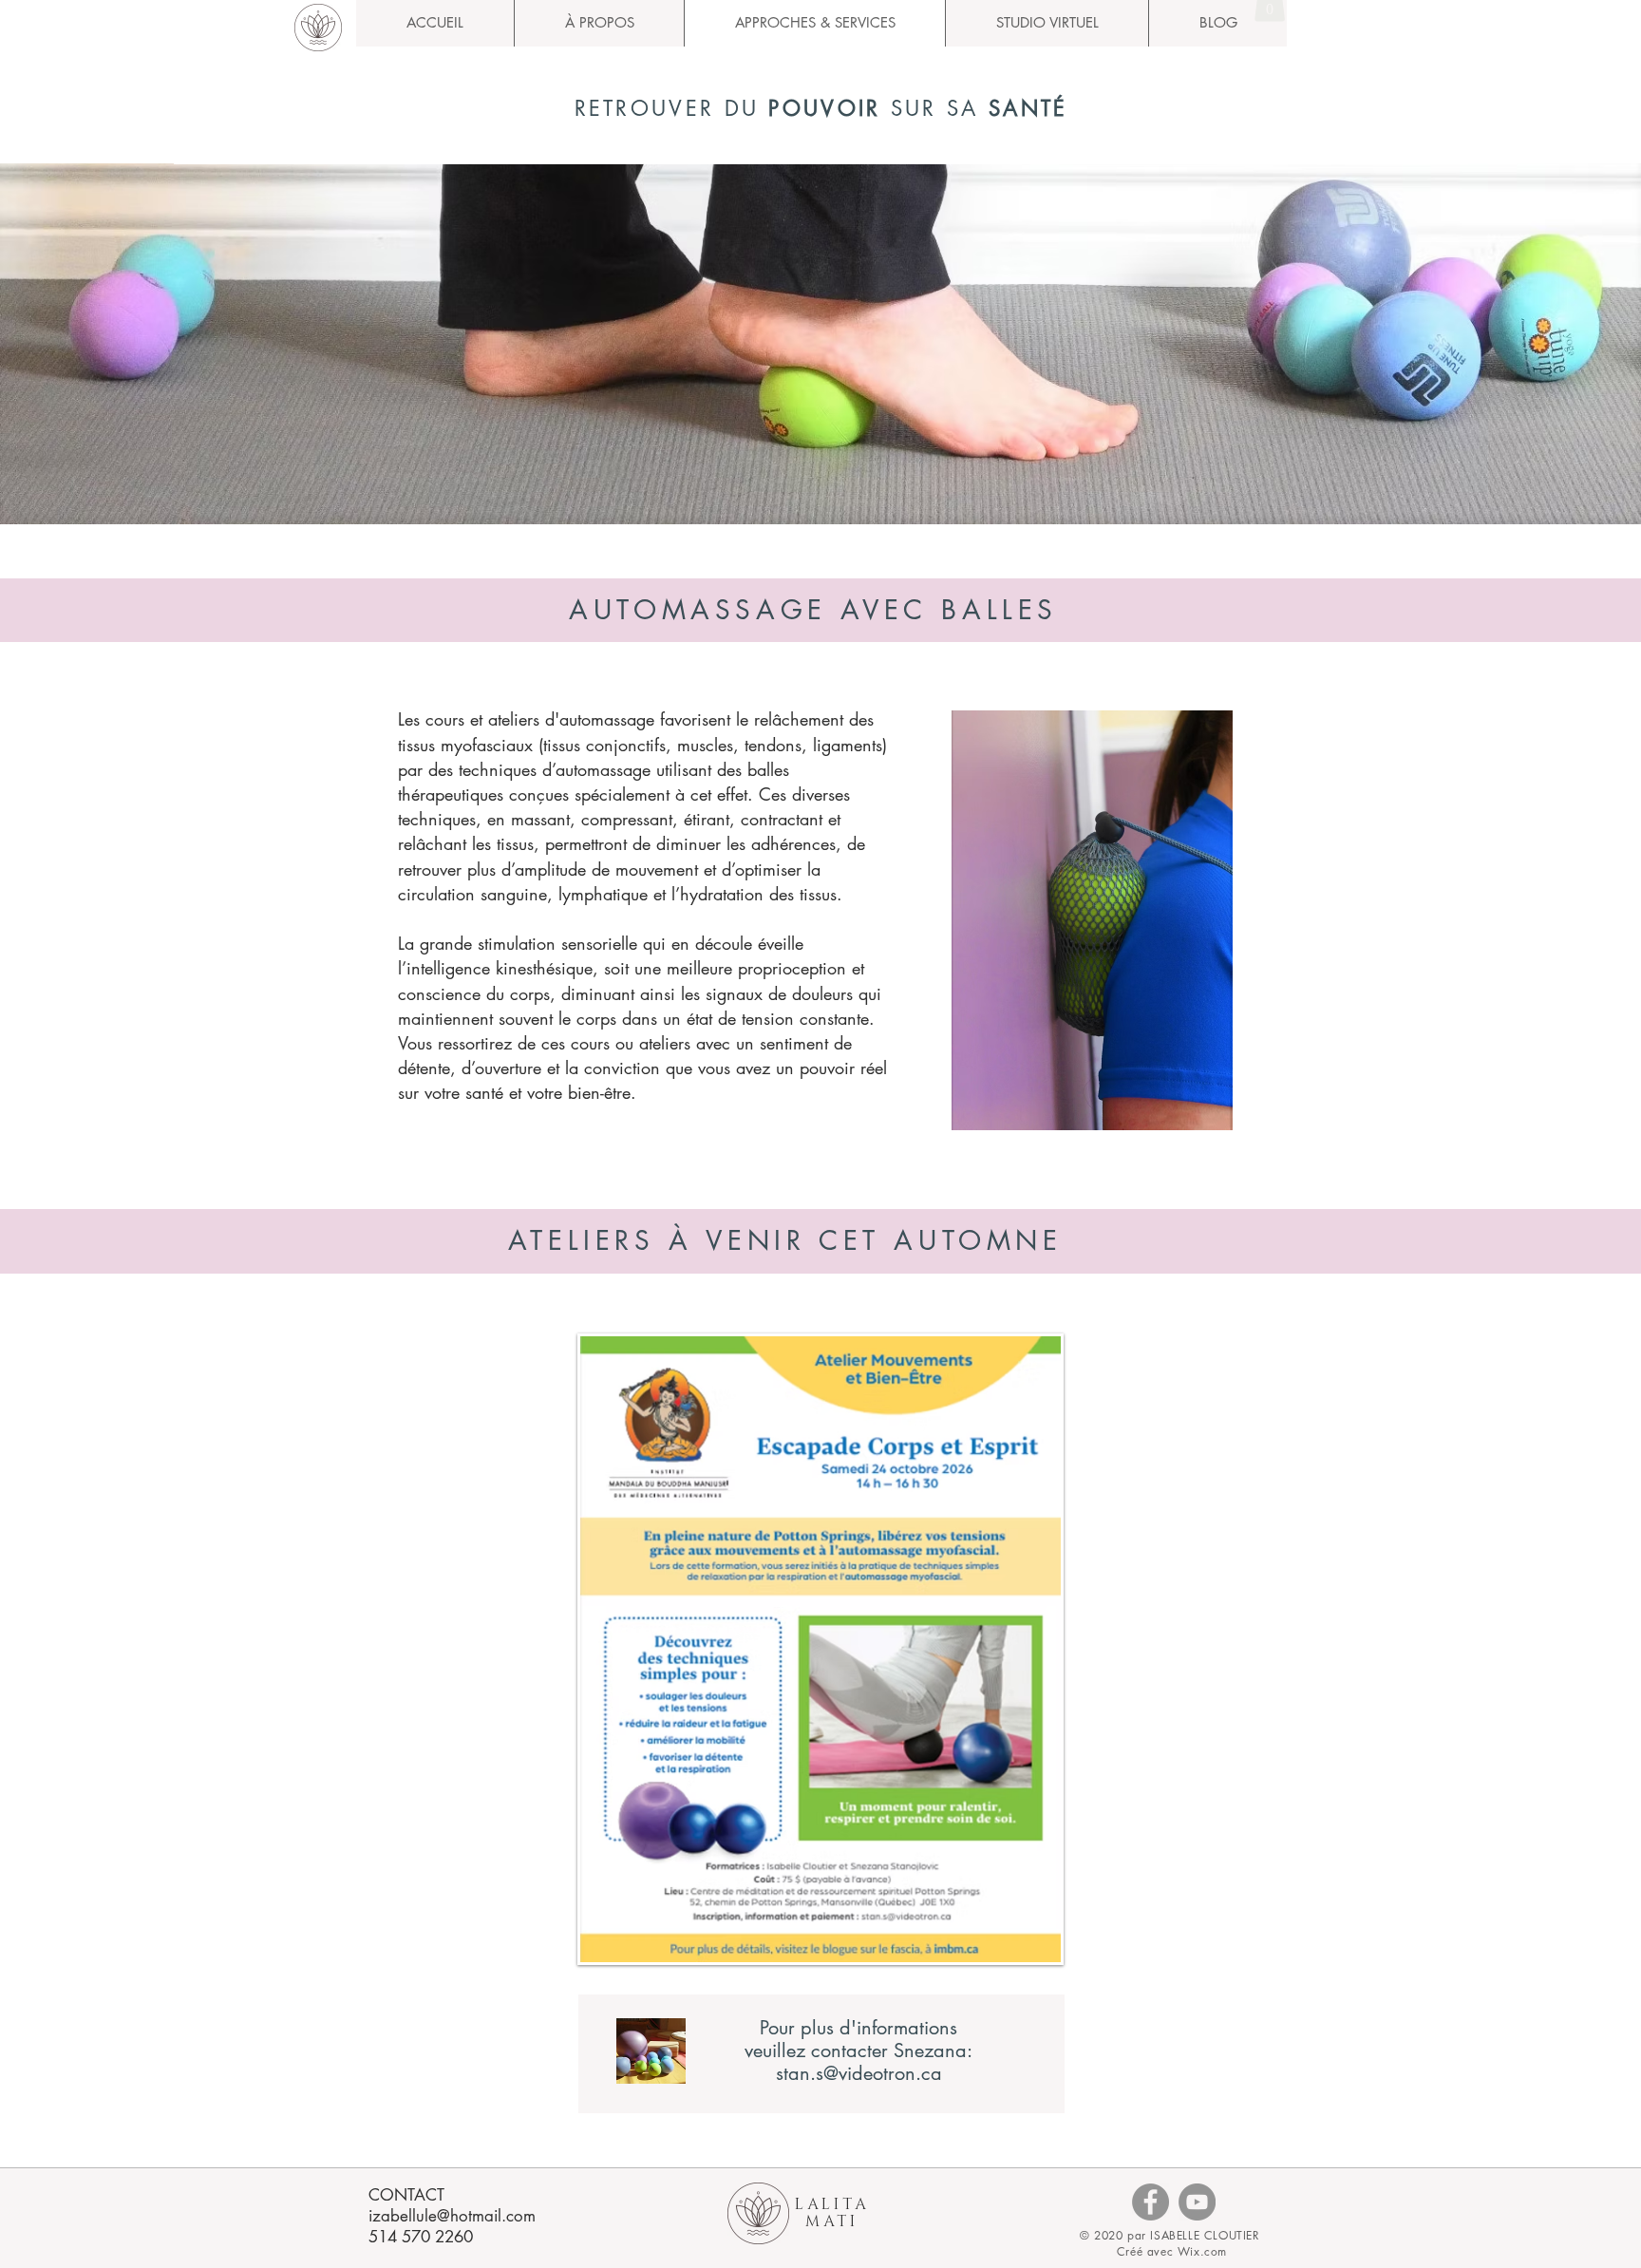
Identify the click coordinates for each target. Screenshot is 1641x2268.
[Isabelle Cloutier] (1197, 2202)
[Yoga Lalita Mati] (1151, 2202)
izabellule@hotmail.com (452, 2216)
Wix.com (1202, 2251)
